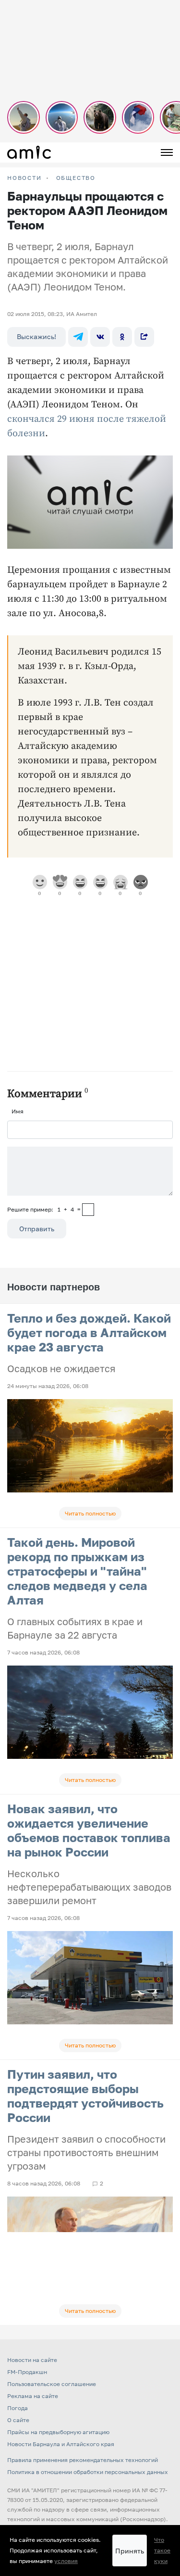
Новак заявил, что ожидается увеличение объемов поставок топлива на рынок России (89, 1830)
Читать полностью (90, 1513)
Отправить (37, 1229)
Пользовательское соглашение (52, 2384)
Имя (18, 1111)
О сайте (18, 2420)
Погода (18, 2408)
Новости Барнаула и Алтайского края (61, 2444)
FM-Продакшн (27, 2372)
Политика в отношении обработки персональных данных (88, 2472)
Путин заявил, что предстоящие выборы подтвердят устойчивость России (85, 2096)
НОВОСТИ (24, 178)
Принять (130, 2551)
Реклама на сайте (33, 2396)
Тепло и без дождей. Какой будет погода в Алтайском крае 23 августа (89, 1332)
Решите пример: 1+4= (44, 1209)
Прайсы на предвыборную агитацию (58, 2432)
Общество (76, 178)
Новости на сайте (32, 2360)
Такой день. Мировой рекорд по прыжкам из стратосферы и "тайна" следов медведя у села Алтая (77, 1571)
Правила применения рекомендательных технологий (83, 2460)
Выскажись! (36, 336)
